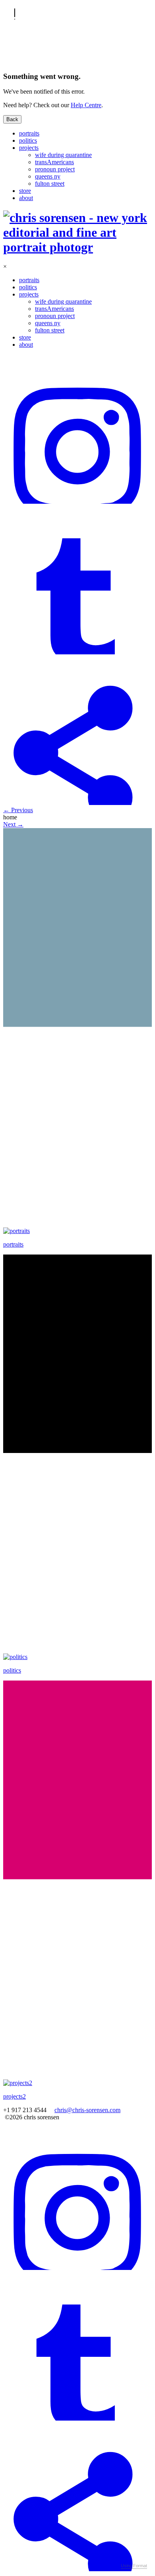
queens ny (48, 176)
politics (28, 140)
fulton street (50, 184)
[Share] (77, 803)
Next (13, 824)
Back (12, 119)
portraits (29, 133)
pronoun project (55, 169)
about (26, 198)
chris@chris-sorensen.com (87, 2110)
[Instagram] (77, 502)
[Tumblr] (77, 652)
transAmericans (54, 162)
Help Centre (86, 105)
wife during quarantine (63, 155)
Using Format (134, 2566)
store (25, 191)
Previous (18, 810)
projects (29, 148)
